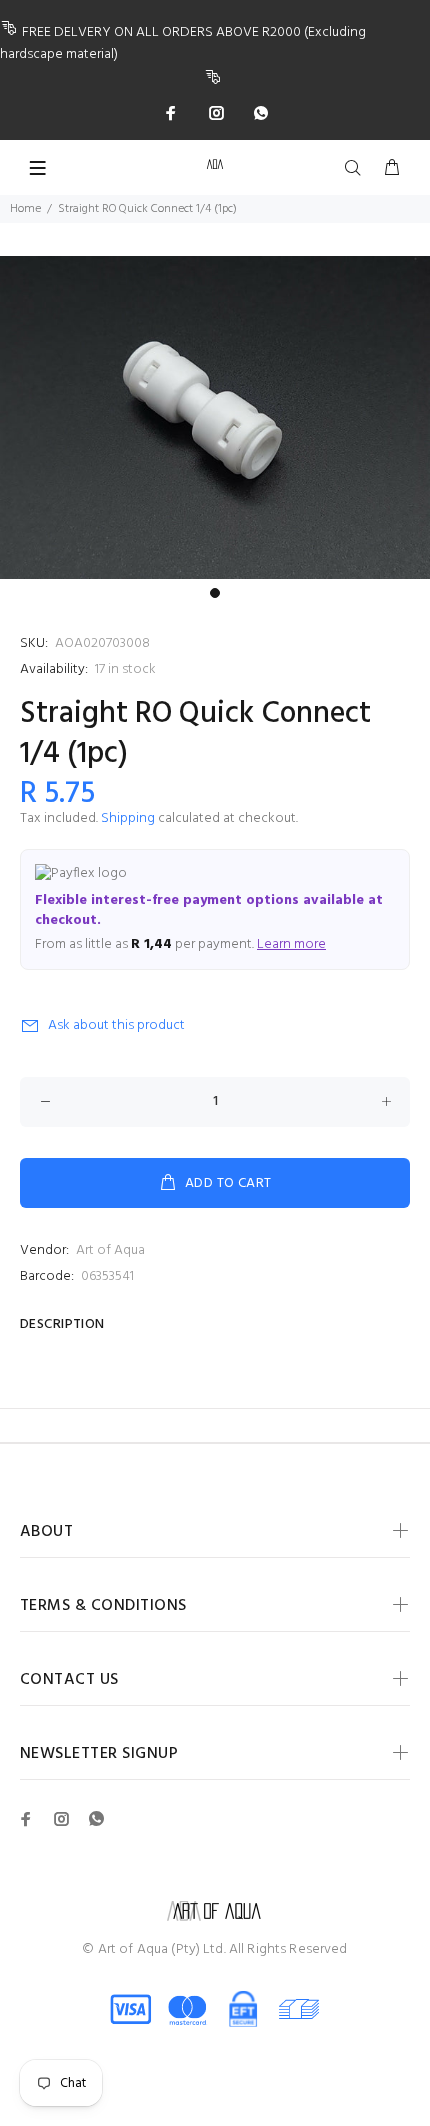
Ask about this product (116, 1025)
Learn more (291, 944)
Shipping (128, 818)
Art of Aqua (110, 1250)
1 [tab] (215, 593)
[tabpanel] (215, 417)
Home (25, 209)
